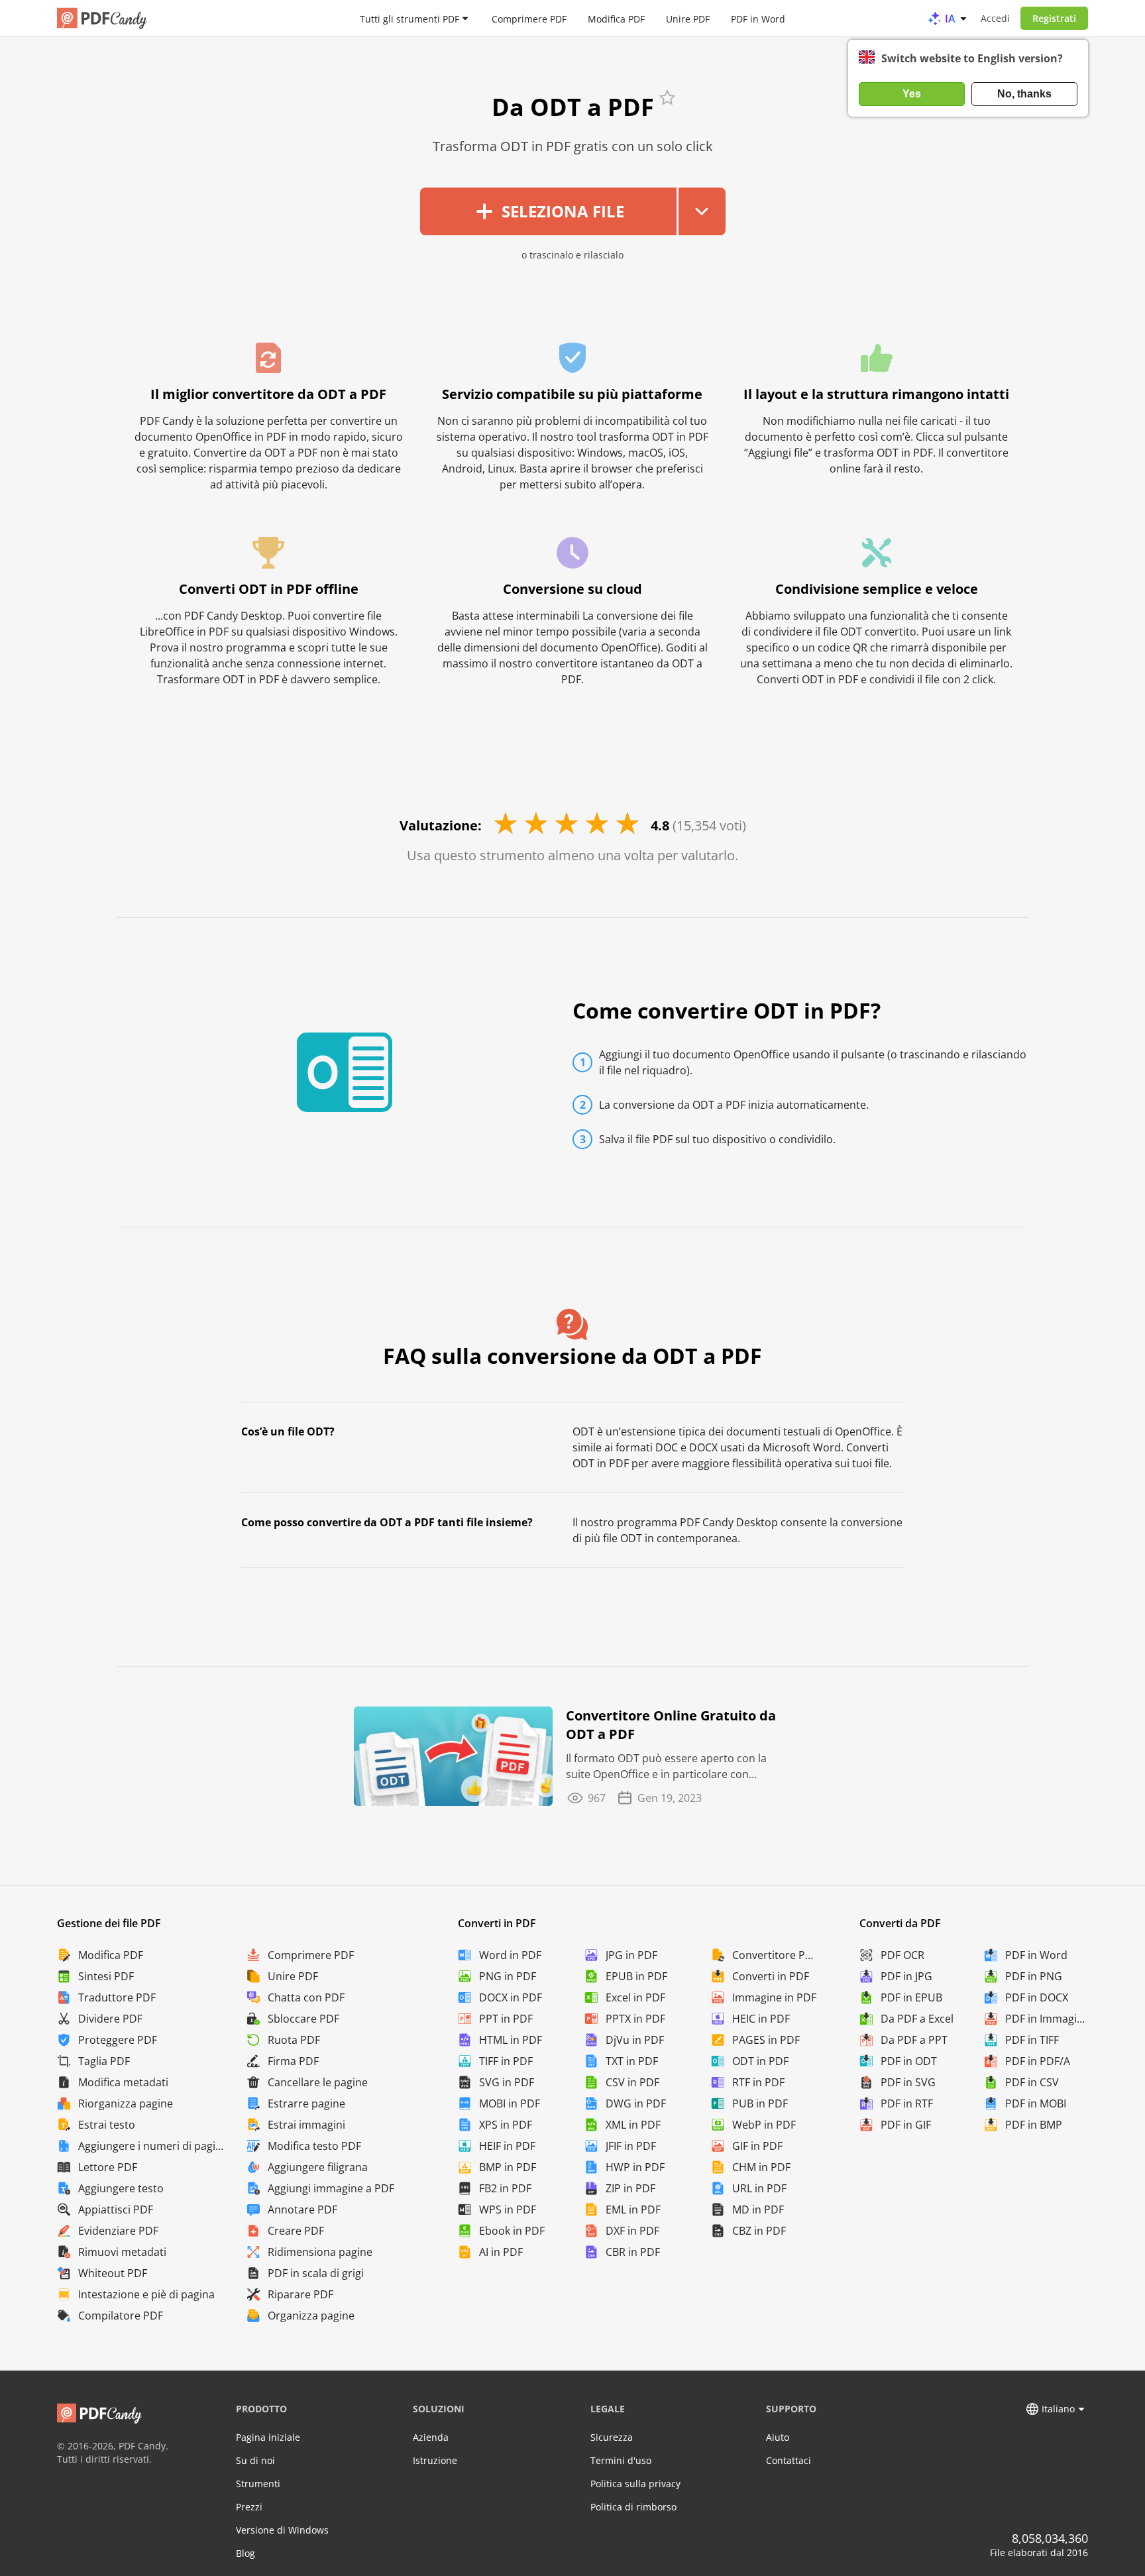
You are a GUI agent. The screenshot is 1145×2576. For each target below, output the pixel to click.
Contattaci (789, 2460)
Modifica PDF (616, 18)
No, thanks (1024, 94)
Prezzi (249, 2507)
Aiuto (778, 2437)
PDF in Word (758, 18)
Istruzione (435, 2460)
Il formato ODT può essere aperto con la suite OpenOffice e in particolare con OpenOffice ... (666, 1766)
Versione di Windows (282, 2530)
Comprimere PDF (529, 18)
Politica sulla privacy (635, 2484)
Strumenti (258, 2484)
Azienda (431, 2437)
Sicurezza (612, 2437)
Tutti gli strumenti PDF (409, 18)
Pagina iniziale (268, 2437)
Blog (245, 2553)
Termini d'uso (621, 2460)
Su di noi (255, 2460)
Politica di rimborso (633, 2507)
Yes (912, 94)
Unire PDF (688, 18)
